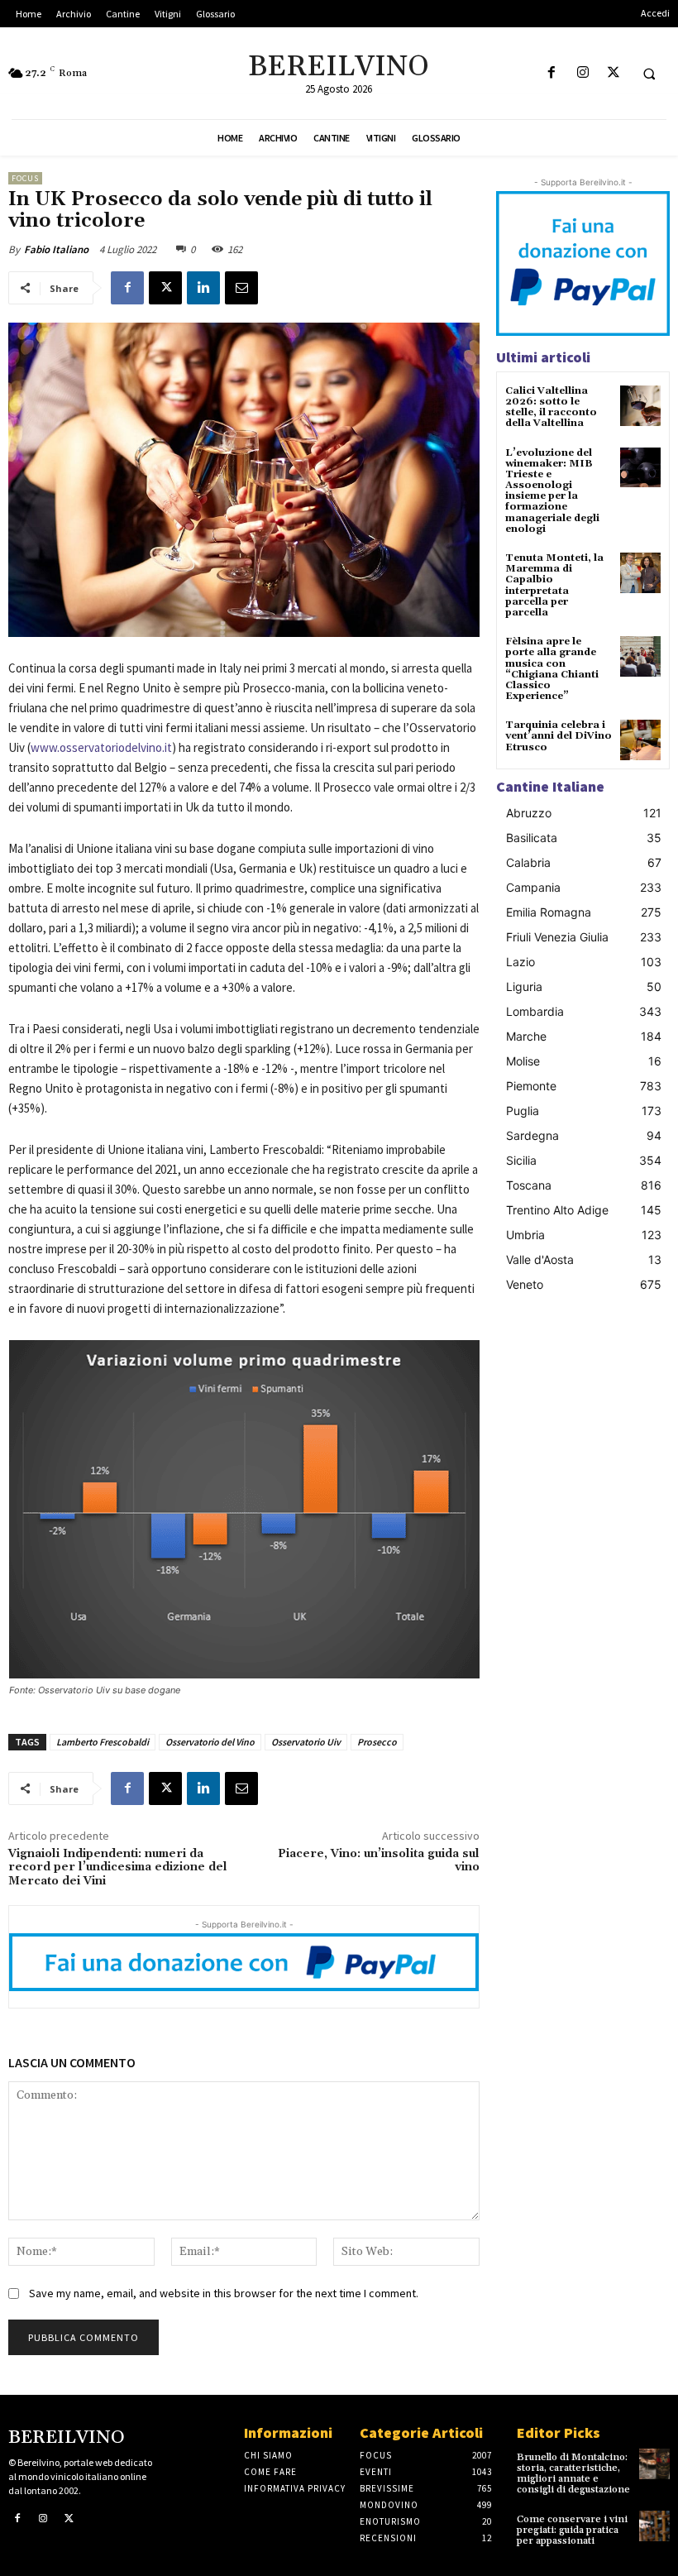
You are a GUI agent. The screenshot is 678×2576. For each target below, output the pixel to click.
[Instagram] (583, 73)
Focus (25, 178)
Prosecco (377, 1742)
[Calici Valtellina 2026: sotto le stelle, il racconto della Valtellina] (640, 406)
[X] (613, 73)
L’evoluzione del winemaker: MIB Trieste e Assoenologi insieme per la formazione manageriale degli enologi (552, 491)
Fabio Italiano (56, 249)
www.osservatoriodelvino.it (101, 747)
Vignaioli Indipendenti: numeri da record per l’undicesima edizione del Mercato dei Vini (118, 1868)
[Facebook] (552, 73)
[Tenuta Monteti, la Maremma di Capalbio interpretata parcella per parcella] (640, 573)
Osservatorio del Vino (210, 1742)
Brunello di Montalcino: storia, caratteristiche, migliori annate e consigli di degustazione (573, 2474)
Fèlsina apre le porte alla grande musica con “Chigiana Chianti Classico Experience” (552, 669)
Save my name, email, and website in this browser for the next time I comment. (224, 2293)
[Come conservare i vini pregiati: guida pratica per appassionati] (654, 2526)
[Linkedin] (203, 288)
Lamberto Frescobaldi (103, 1742)
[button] (649, 74)
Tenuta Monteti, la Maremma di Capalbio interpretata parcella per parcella (554, 585)
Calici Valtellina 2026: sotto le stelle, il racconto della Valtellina (551, 407)
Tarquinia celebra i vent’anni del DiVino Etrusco (559, 736)
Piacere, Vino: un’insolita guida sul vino (379, 1861)
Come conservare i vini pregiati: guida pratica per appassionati (572, 2530)
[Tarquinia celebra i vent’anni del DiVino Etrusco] (640, 740)
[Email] (241, 288)
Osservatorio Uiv (306, 1742)
